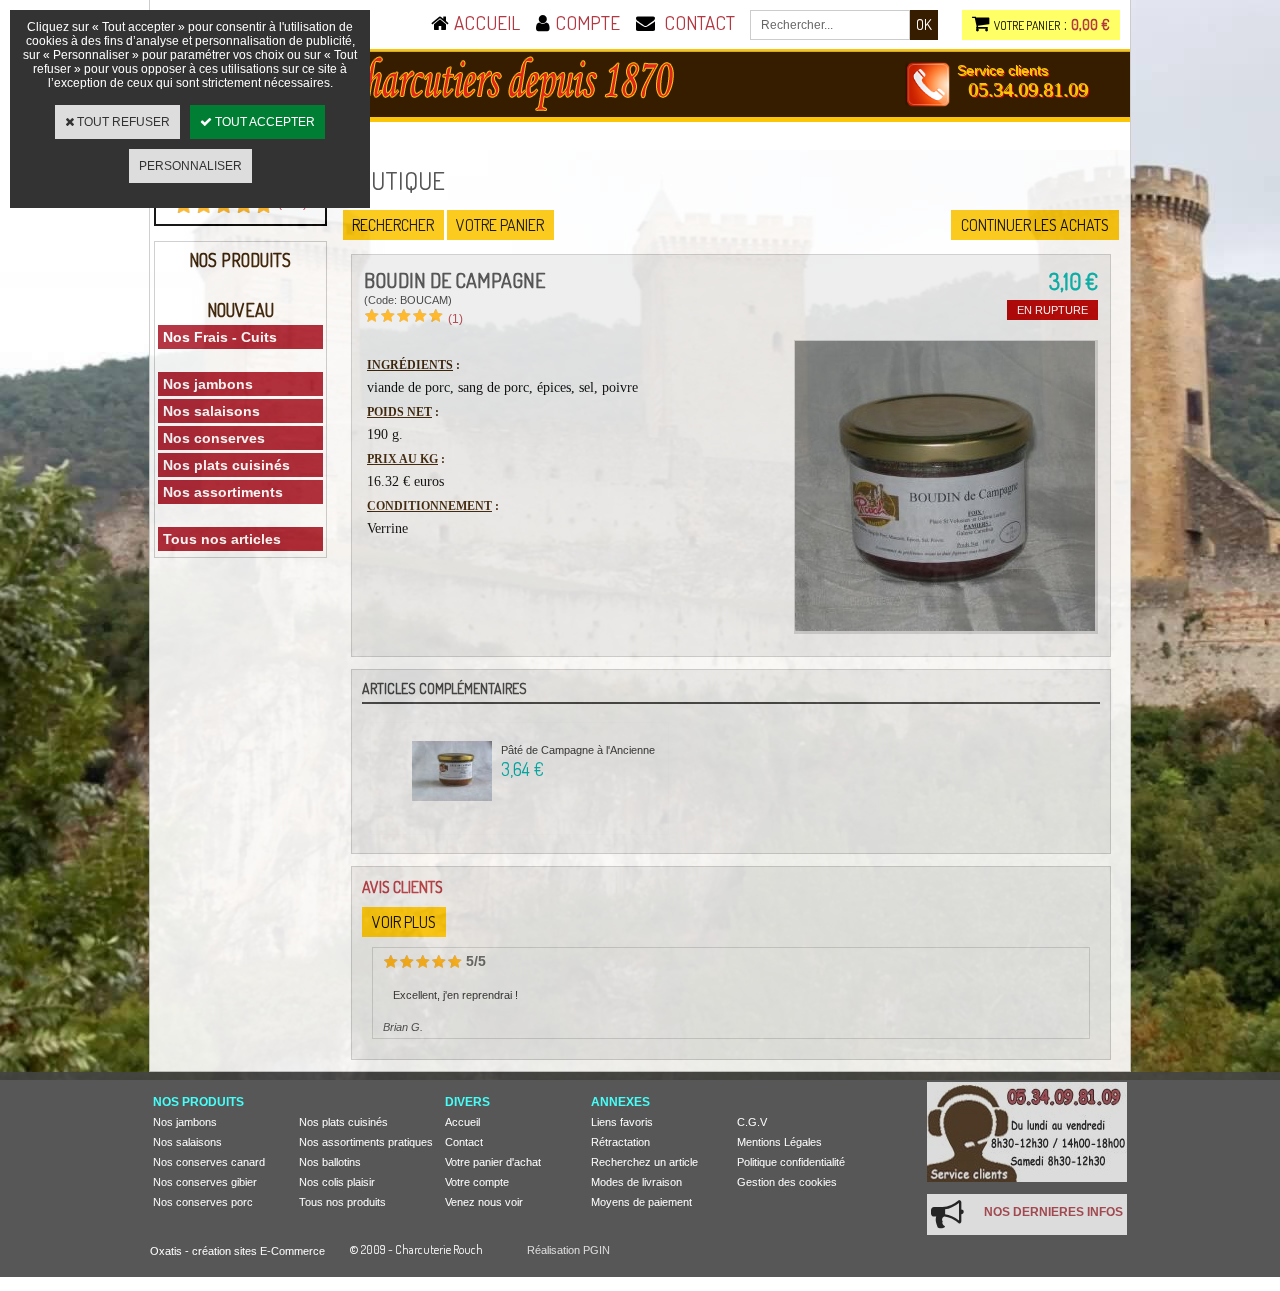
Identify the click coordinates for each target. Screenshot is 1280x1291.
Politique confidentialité (791, 1162)
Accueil (462, 1122)
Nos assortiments (223, 492)
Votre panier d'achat (493, 1162)
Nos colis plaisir (337, 1182)
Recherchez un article (644, 1162)
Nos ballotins (330, 1162)
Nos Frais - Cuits (220, 337)
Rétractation (620, 1142)
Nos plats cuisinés (226, 465)
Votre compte (477, 1182)
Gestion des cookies (787, 1182)
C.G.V (752, 1122)
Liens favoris (622, 1122)
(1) (455, 319)
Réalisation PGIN (568, 1250)
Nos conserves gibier (205, 1182)
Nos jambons (208, 384)
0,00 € (1090, 24)
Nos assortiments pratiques (366, 1142)
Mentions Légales (779, 1142)
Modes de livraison (636, 1182)
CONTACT (699, 22)
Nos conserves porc (203, 1202)
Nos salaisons (211, 411)
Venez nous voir (484, 1202)
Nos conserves (214, 438)
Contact (464, 1142)
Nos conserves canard (209, 1162)
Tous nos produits (342, 1202)
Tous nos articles (222, 539)
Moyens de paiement (641, 1202)
